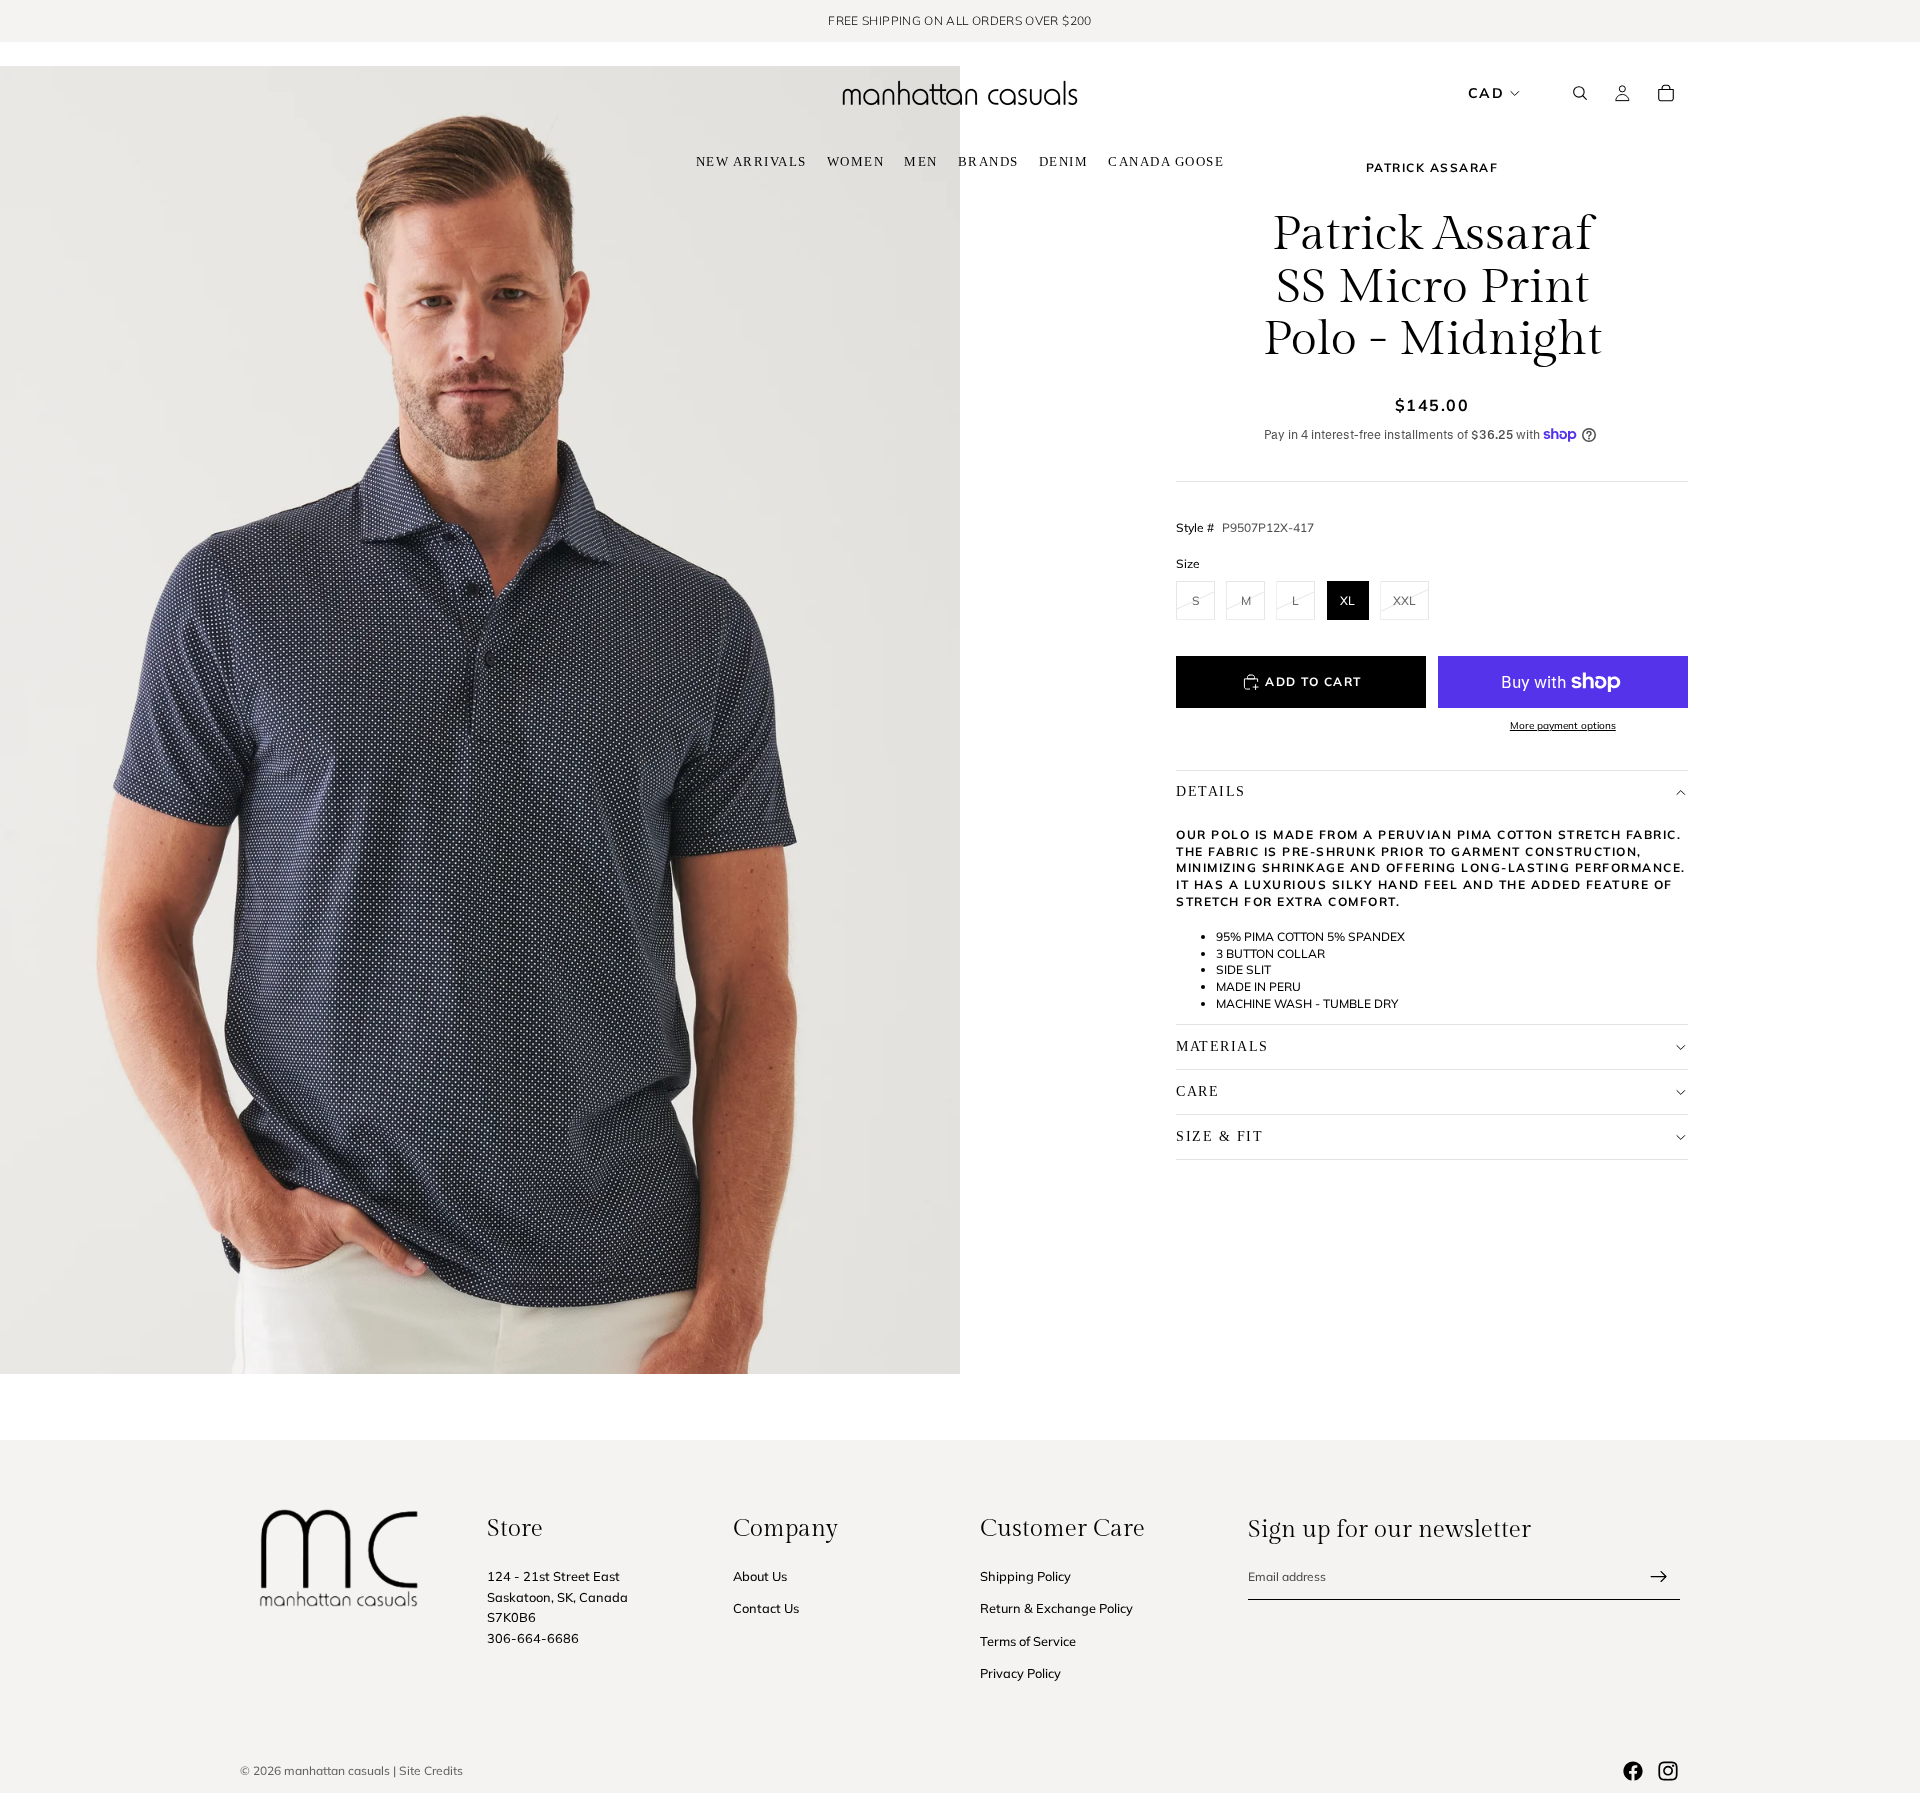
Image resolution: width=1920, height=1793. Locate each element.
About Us (760, 1576)
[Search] (1580, 93)
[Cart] (1666, 93)
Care (1197, 1091)
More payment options (1563, 725)
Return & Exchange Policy (1056, 1609)
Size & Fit (1219, 1136)
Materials (1222, 1046)
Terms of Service (1028, 1641)
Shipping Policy (1025, 1576)
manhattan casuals (337, 1770)
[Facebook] (1633, 1771)
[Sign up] (1659, 1577)
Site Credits (431, 1770)
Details (1211, 791)
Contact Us (766, 1609)
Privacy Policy (1020, 1674)
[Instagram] (1668, 1771)
